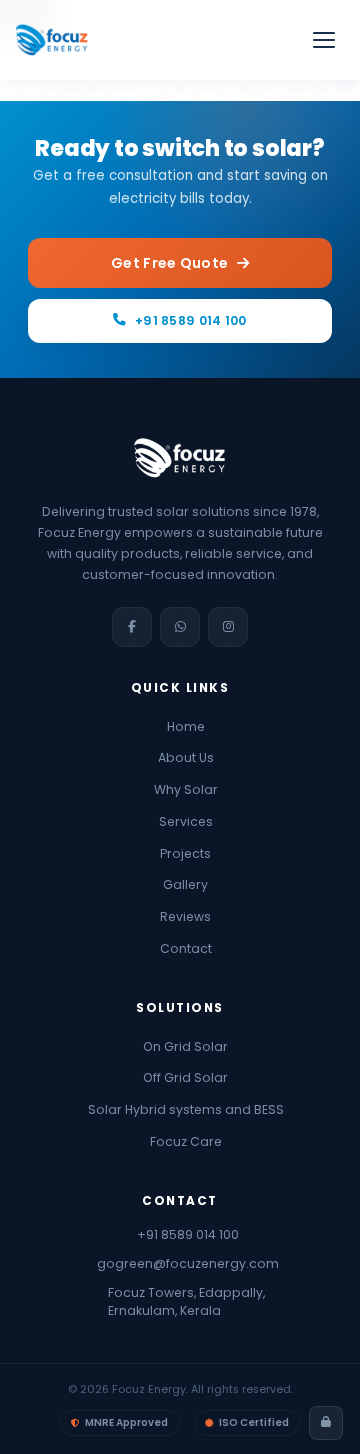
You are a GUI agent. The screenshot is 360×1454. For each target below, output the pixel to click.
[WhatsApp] (180, 627)
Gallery (185, 884)
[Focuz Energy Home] (52, 40)
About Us (186, 757)
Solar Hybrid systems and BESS (186, 1109)
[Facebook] (132, 627)
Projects (185, 852)
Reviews (185, 916)
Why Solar (186, 789)
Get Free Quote (169, 263)
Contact (186, 948)
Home (186, 726)
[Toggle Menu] (324, 40)
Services (186, 821)
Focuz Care (186, 1141)
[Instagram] (228, 627)
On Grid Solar (185, 1045)
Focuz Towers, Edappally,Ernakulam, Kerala (186, 1301)
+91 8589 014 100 (191, 320)
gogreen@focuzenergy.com (187, 1263)
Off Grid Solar (185, 1077)
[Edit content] (326, 1423)
